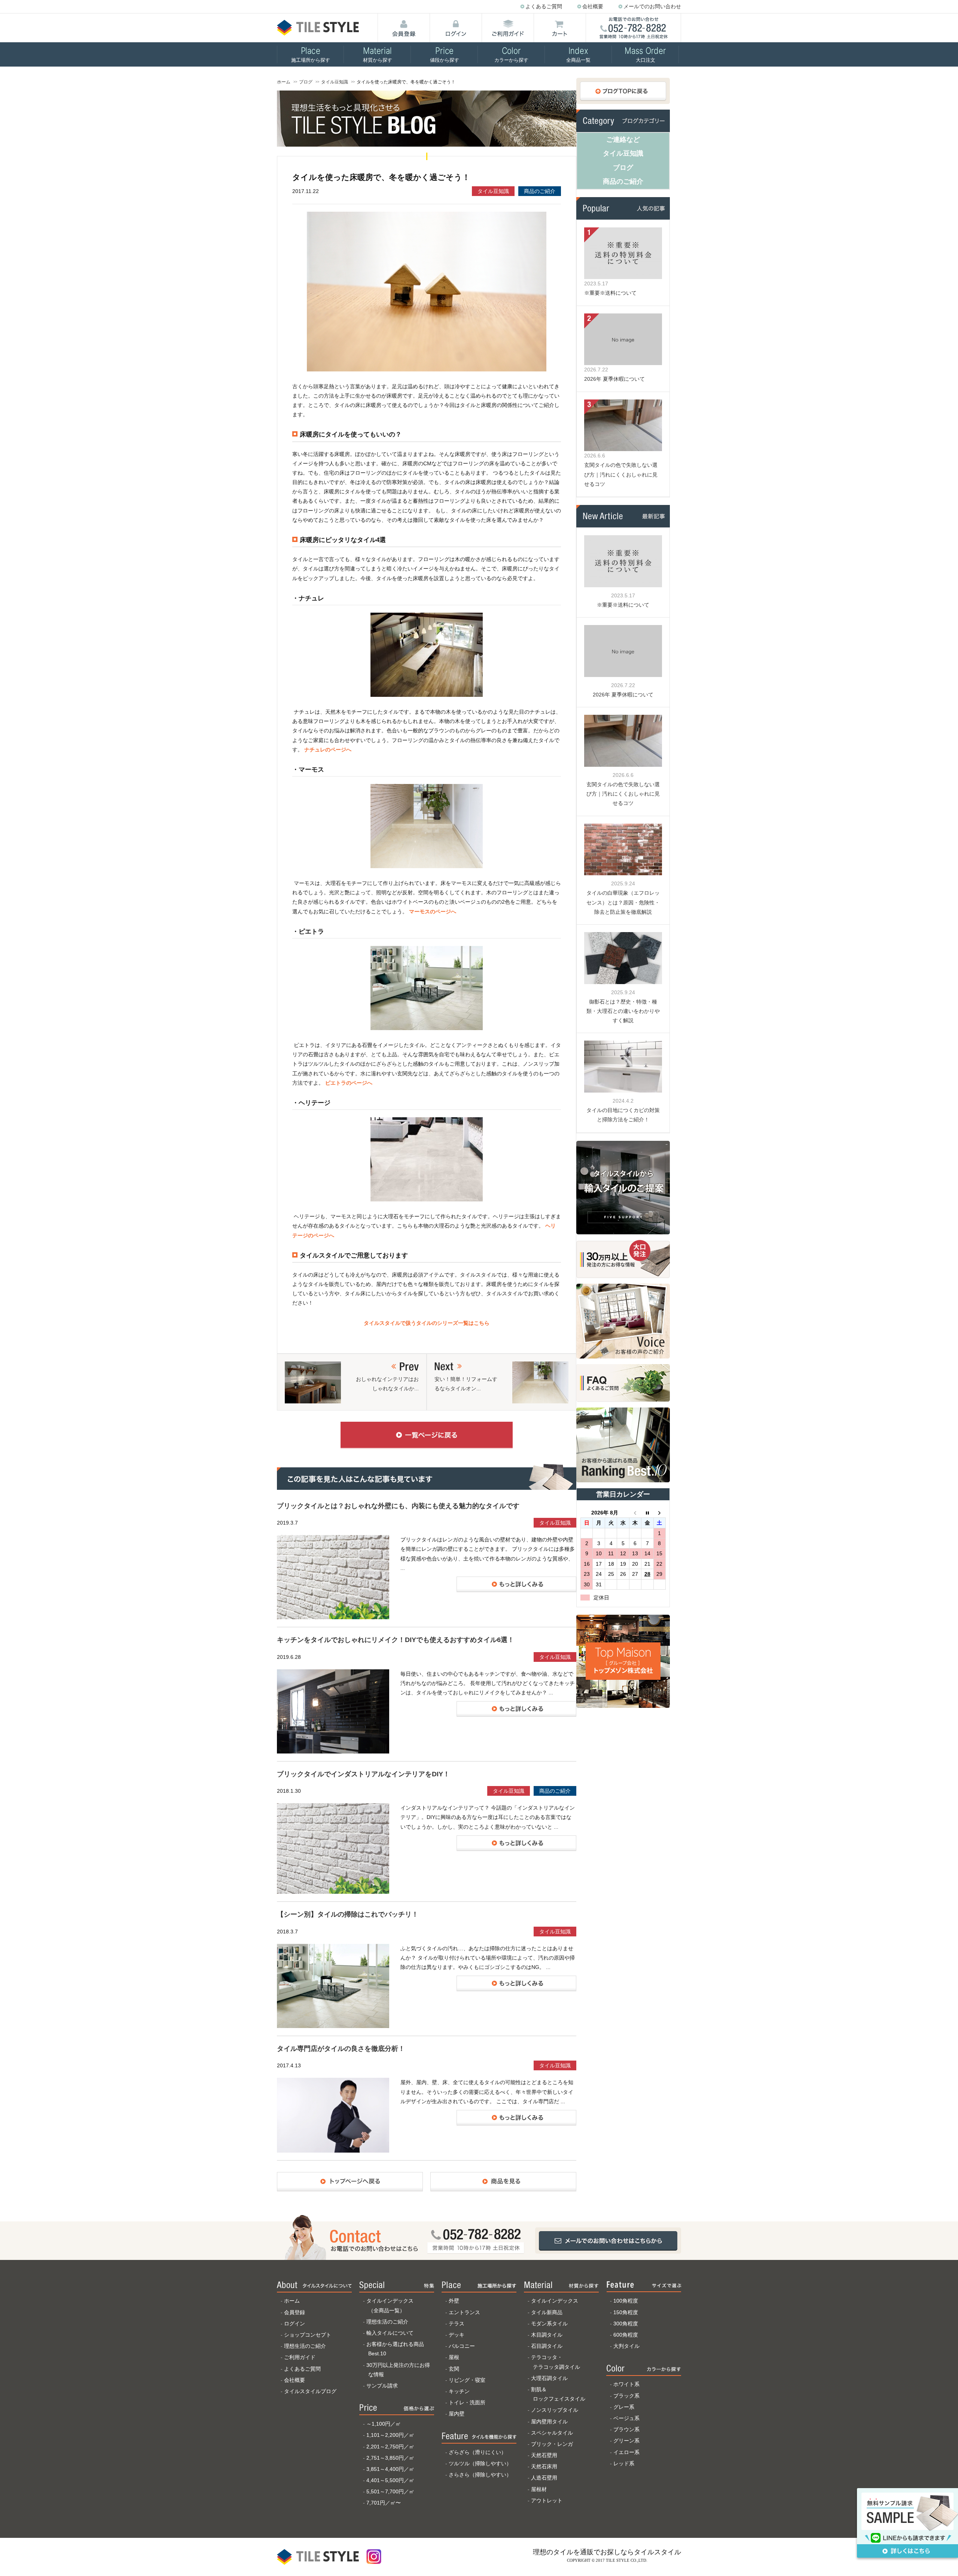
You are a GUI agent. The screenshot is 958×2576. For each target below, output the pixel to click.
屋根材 (539, 2489)
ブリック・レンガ (552, 2444)
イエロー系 (626, 2452)
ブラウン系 (626, 2429)
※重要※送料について (610, 293)
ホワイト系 (626, 2384)
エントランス (464, 2312)
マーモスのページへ (433, 912)
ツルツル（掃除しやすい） (480, 2463)
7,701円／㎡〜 (384, 2503)
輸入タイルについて (390, 2333)
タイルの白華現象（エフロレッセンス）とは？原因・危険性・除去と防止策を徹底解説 (623, 902)
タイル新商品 (547, 2312)
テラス (457, 2324)
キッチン (459, 2391)
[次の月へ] (659, 1513)
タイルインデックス (555, 2301)
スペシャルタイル (552, 2433)
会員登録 (295, 2312)
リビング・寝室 (467, 2380)
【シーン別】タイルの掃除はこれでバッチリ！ (348, 1914)
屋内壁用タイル (549, 2422)
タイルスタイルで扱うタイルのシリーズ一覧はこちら (427, 1323)
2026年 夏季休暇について (614, 379)
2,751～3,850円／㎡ (390, 2458)
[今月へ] (647, 1513)
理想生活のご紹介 (305, 2346)
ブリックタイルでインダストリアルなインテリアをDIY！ (363, 1774)
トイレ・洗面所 (467, 2402)
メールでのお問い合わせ (652, 6)
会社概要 (593, 6)
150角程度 (626, 2312)
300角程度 (626, 2324)
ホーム (284, 82)
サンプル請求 (382, 2386)
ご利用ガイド (300, 2357)
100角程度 (626, 2301)
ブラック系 (626, 2396)
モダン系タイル (549, 2324)
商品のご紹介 (540, 191)
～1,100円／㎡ (384, 2424)
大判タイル (626, 2346)
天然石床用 (544, 2466)
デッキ (457, 2335)
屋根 (454, 2357)
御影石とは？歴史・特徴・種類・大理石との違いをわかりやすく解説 (623, 1011)
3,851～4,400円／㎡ (390, 2469)
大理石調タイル (549, 2378)
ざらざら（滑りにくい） (478, 2452)
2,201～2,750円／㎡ (390, 2447)
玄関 (454, 2369)
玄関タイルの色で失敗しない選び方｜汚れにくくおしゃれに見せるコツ (621, 474)
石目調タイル (547, 2346)
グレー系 (624, 2407)
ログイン (295, 2324)
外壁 (454, 2301)
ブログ (306, 82)
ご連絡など (623, 140)
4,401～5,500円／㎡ (390, 2480)
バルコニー (462, 2346)
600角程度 (626, 2335)
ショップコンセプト (308, 2335)
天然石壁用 (544, 2455)
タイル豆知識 (335, 82)
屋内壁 (457, 2414)
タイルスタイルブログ (310, 2391)
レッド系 (624, 2463)
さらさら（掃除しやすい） (480, 2475)
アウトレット (547, 2500)
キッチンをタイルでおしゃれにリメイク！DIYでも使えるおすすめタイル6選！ (396, 1640)
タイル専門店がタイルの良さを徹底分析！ (341, 2049)
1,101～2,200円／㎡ (390, 2435)
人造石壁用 (544, 2478)
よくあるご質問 (544, 6)
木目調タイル (547, 2335)
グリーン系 (626, 2441)
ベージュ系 (626, 2418)
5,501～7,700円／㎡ (390, 2491)
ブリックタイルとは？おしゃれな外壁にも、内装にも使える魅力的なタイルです (398, 1506)
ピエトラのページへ (349, 1083)
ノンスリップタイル (555, 2410)
